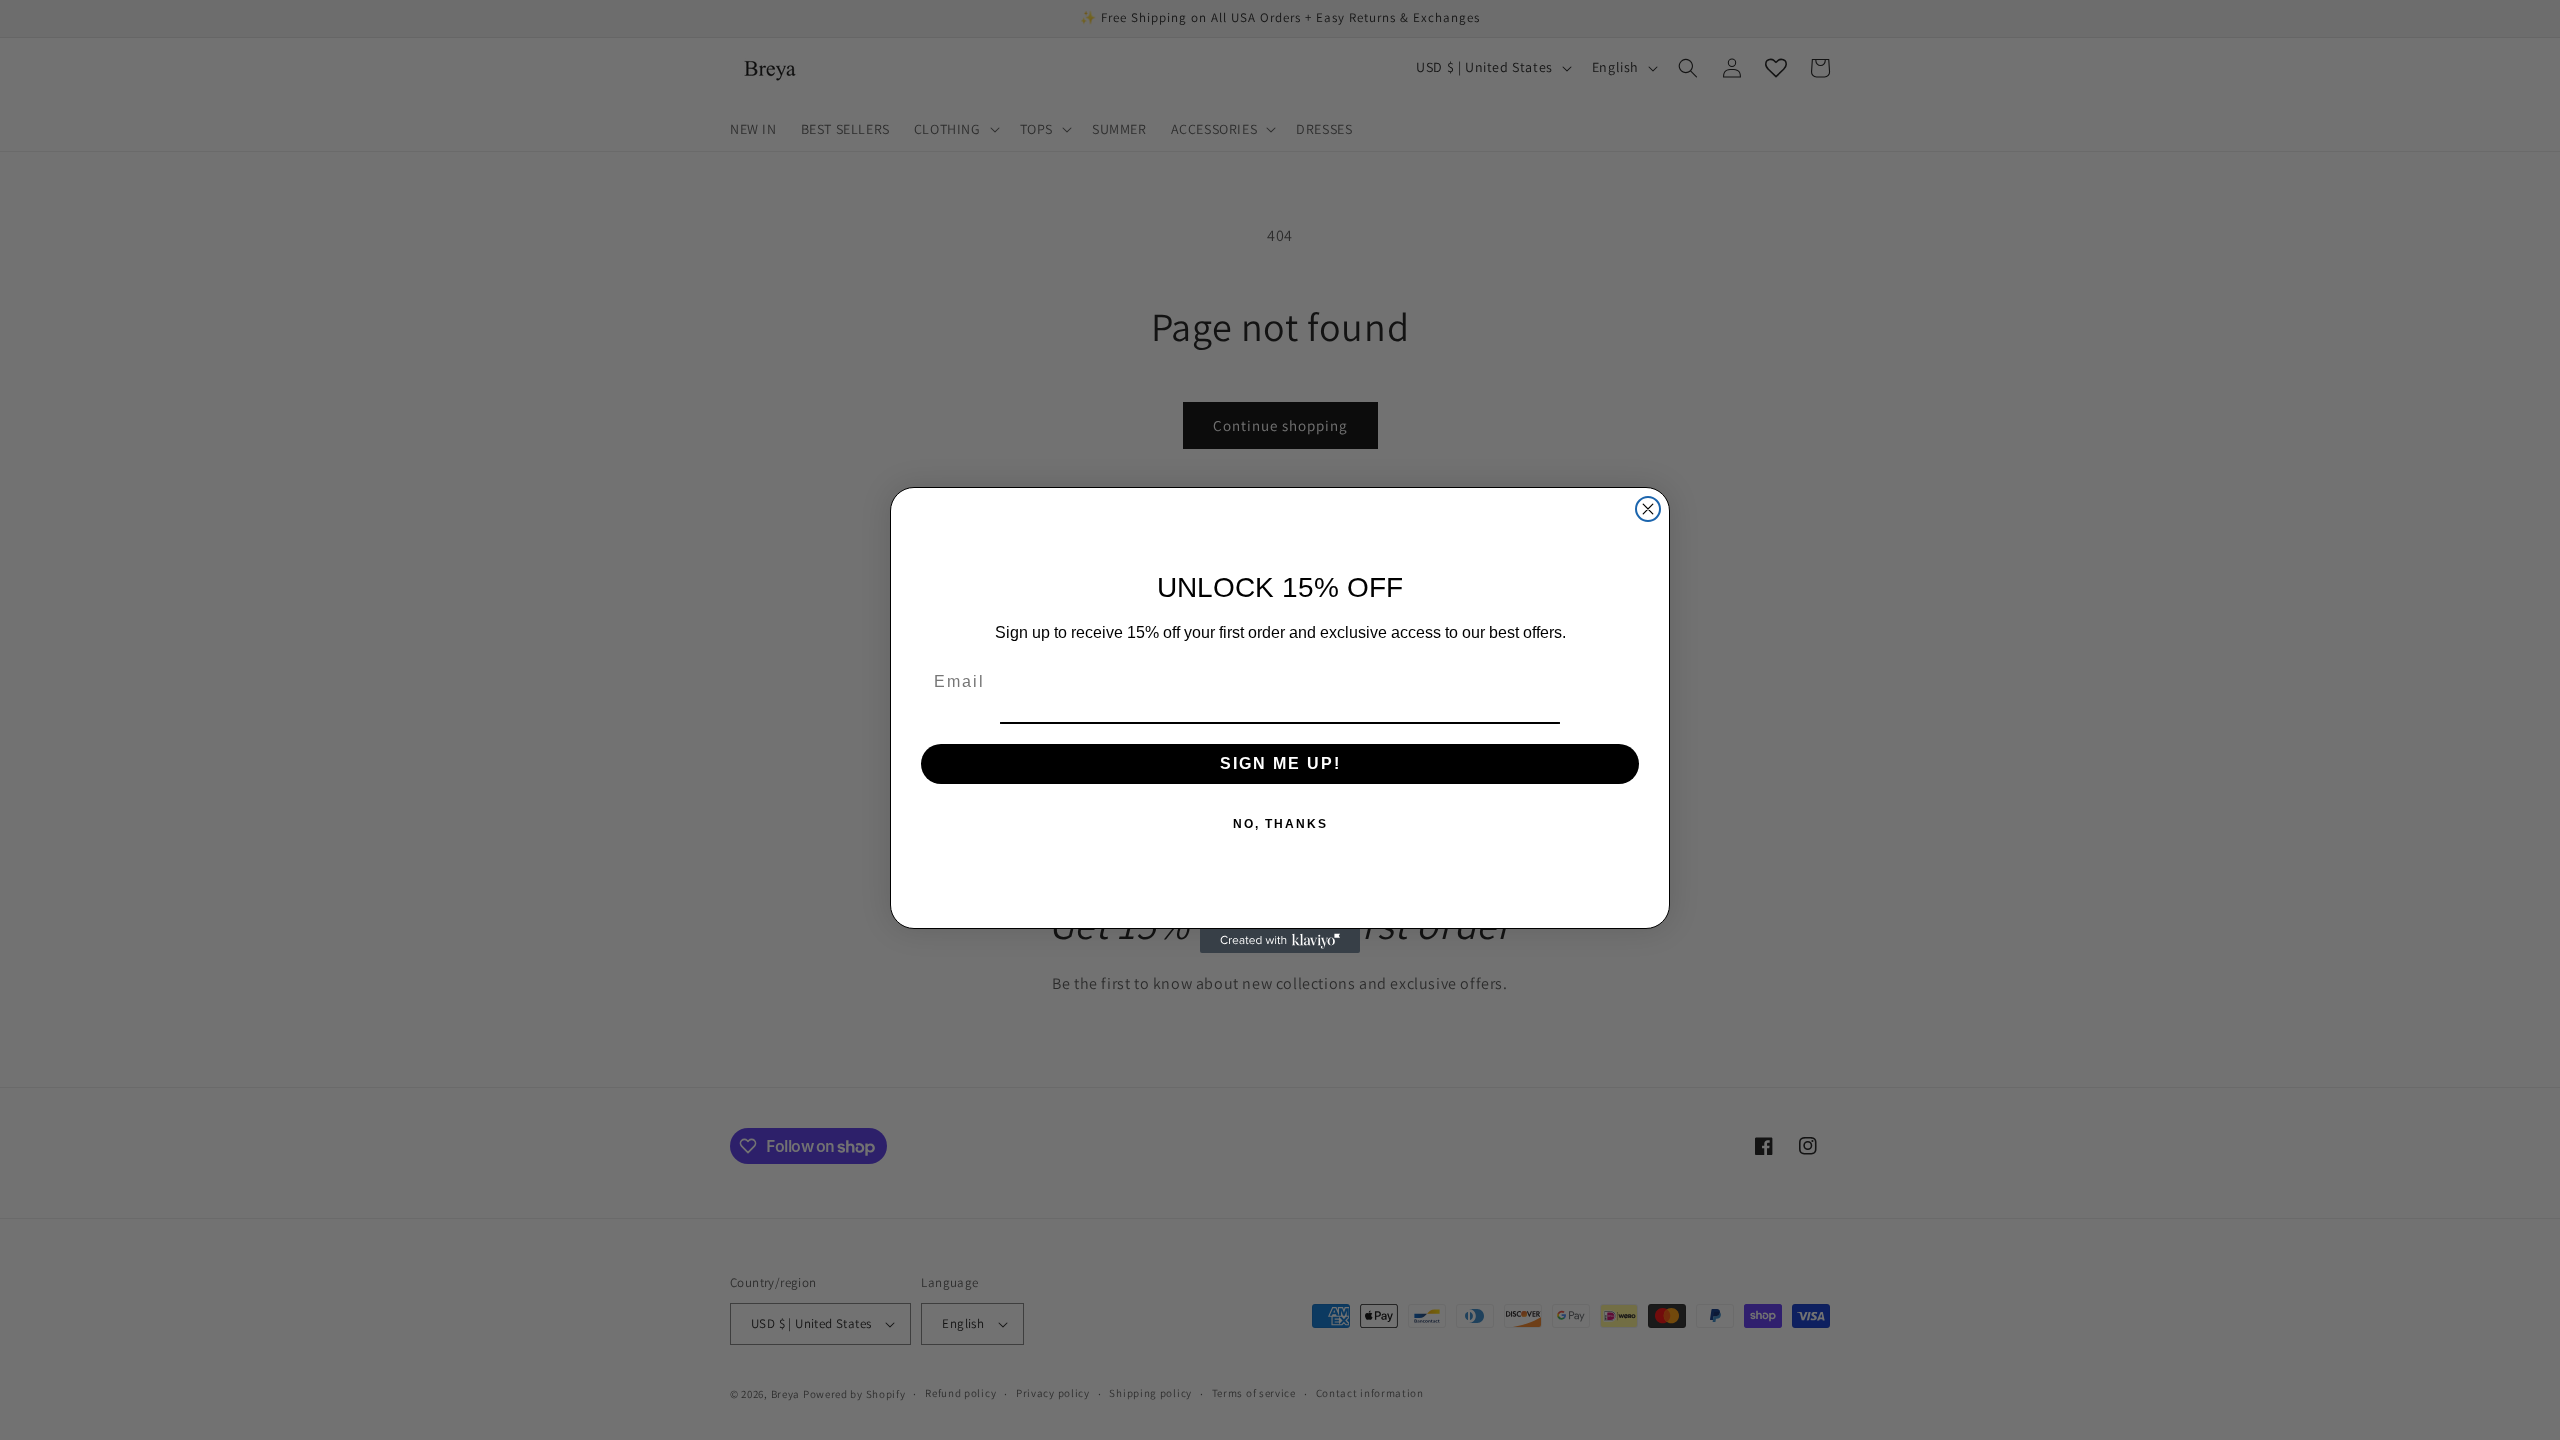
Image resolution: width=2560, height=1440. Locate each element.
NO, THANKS (1280, 824)
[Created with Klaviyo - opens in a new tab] (1280, 941)
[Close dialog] (1648, 509)
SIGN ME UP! (1280, 763)
